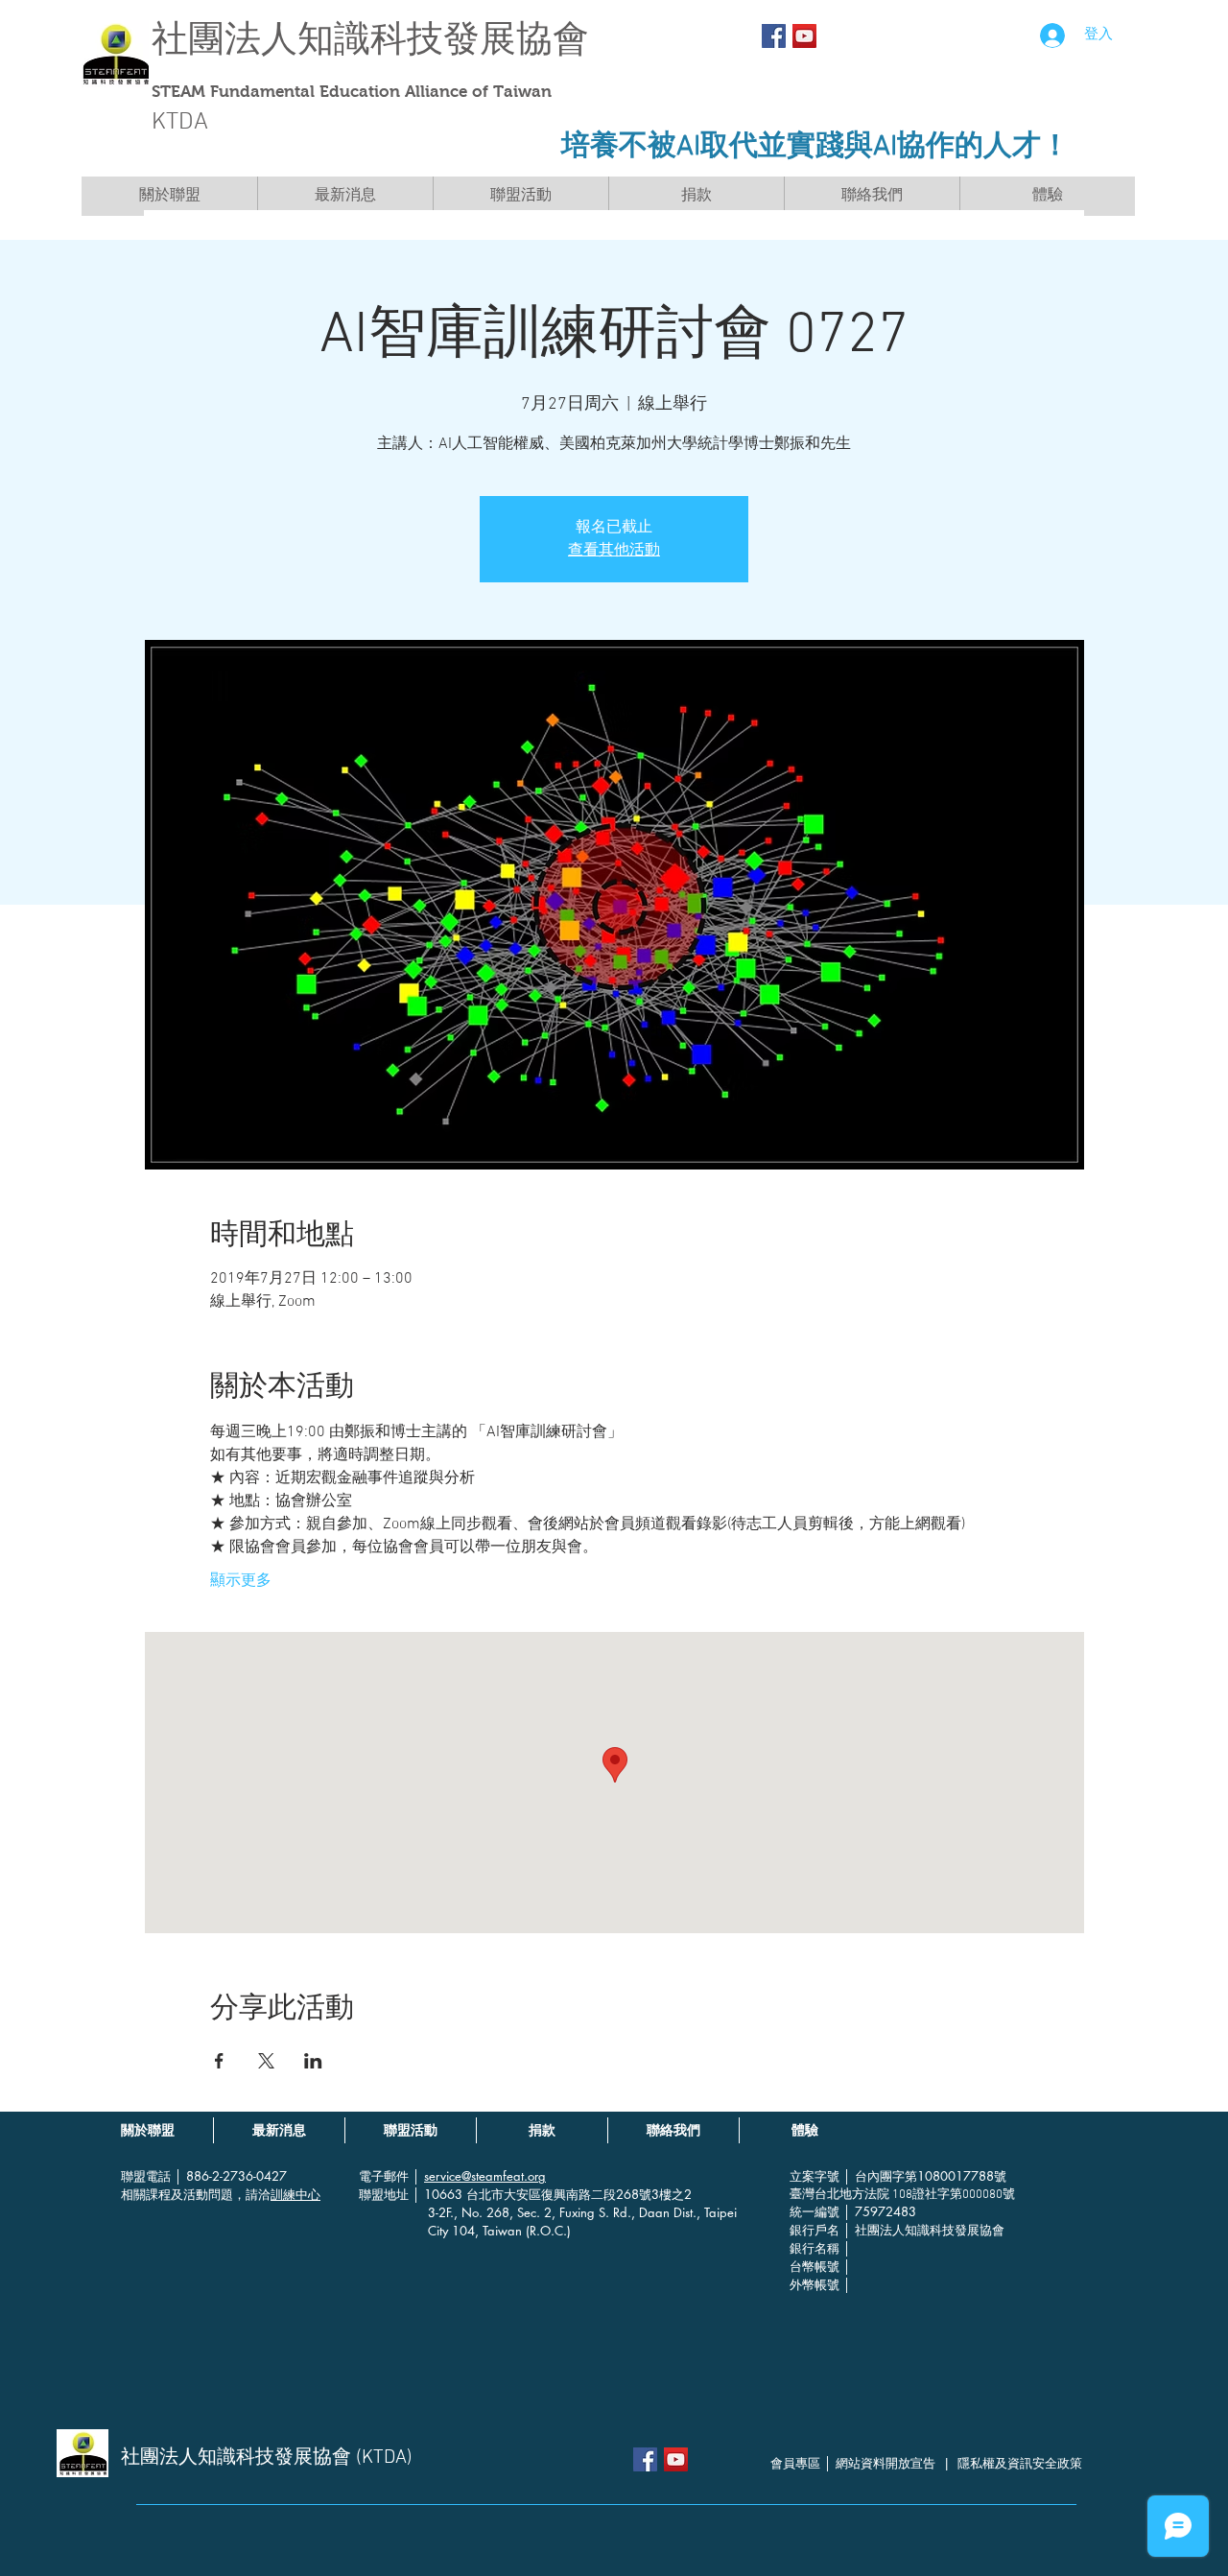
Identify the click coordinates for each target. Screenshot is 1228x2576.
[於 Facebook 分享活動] (219, 2061)
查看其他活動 (614, 551)
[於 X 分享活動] (266, 2061)
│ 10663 (439, 2194)
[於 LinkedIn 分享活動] (313, 2061)
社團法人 (224, 39)
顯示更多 (241, 1581)
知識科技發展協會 (443, 39)
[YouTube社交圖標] (804, 36)
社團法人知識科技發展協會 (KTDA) (267, 2458)
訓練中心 (295, 2194)
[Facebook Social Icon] (774, 36)
